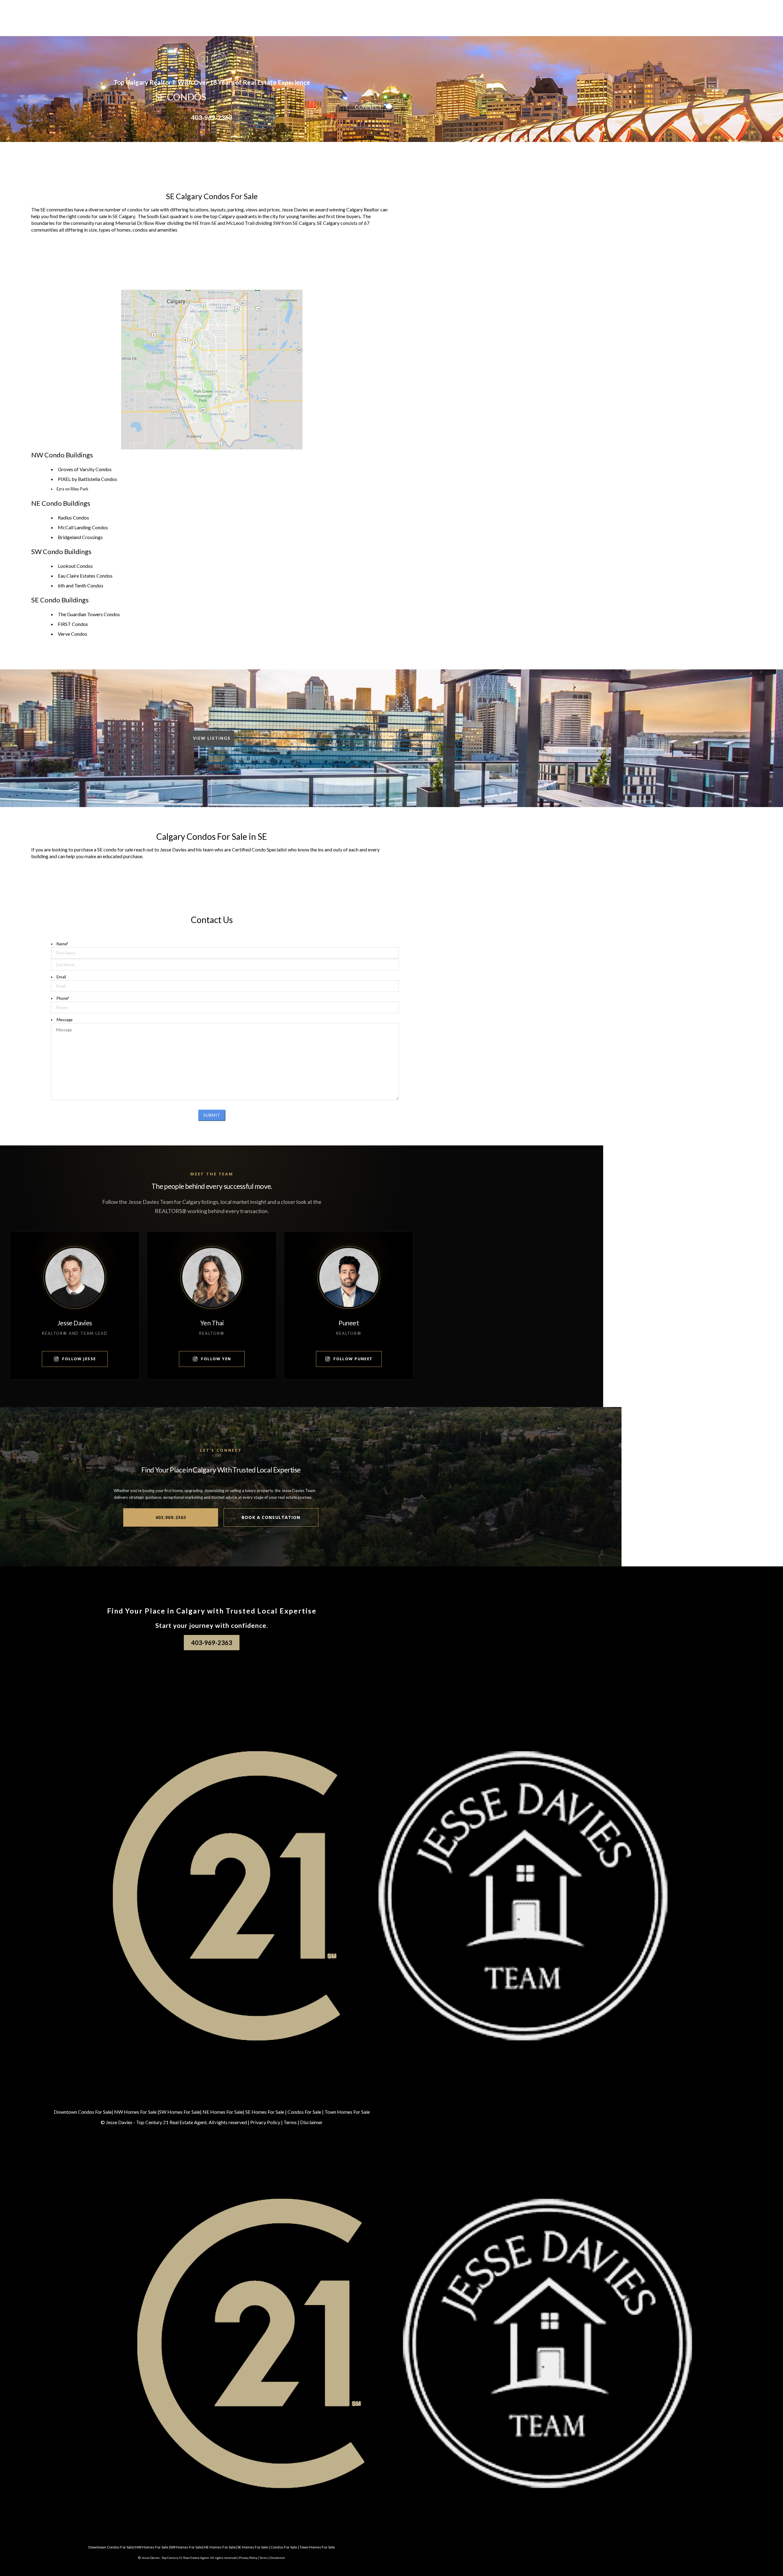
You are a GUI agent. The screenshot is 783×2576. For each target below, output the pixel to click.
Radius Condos (73, 517)
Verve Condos (72, 634)
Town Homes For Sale (347, 2112)
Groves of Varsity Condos (85, 469)
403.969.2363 (171, 1517)
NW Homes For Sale (135, 2112)
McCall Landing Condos (83, 527)
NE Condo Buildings (61, 503)
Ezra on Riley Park (72, 489)
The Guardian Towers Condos (89, 614)
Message (65, 1020)
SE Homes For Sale (265, 2112)
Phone (63, 998)
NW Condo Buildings (62, 455)
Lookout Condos (75, 566)
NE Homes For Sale (223, 2112)
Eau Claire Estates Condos (85, 576)
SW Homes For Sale (180, 2112)
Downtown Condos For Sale (83, 2112)
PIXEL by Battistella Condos (87, 479)
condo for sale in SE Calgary (106, 216)
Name (62, 944)
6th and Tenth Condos (81, 585)
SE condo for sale (115, 849)
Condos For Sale (304, 2112)
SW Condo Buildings (61, 551)
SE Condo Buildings (60, 600)
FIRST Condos (73, 624)
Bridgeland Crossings (80, 537)
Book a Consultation (271, 1517)
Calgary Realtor (363, 209)
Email (61, 977)
